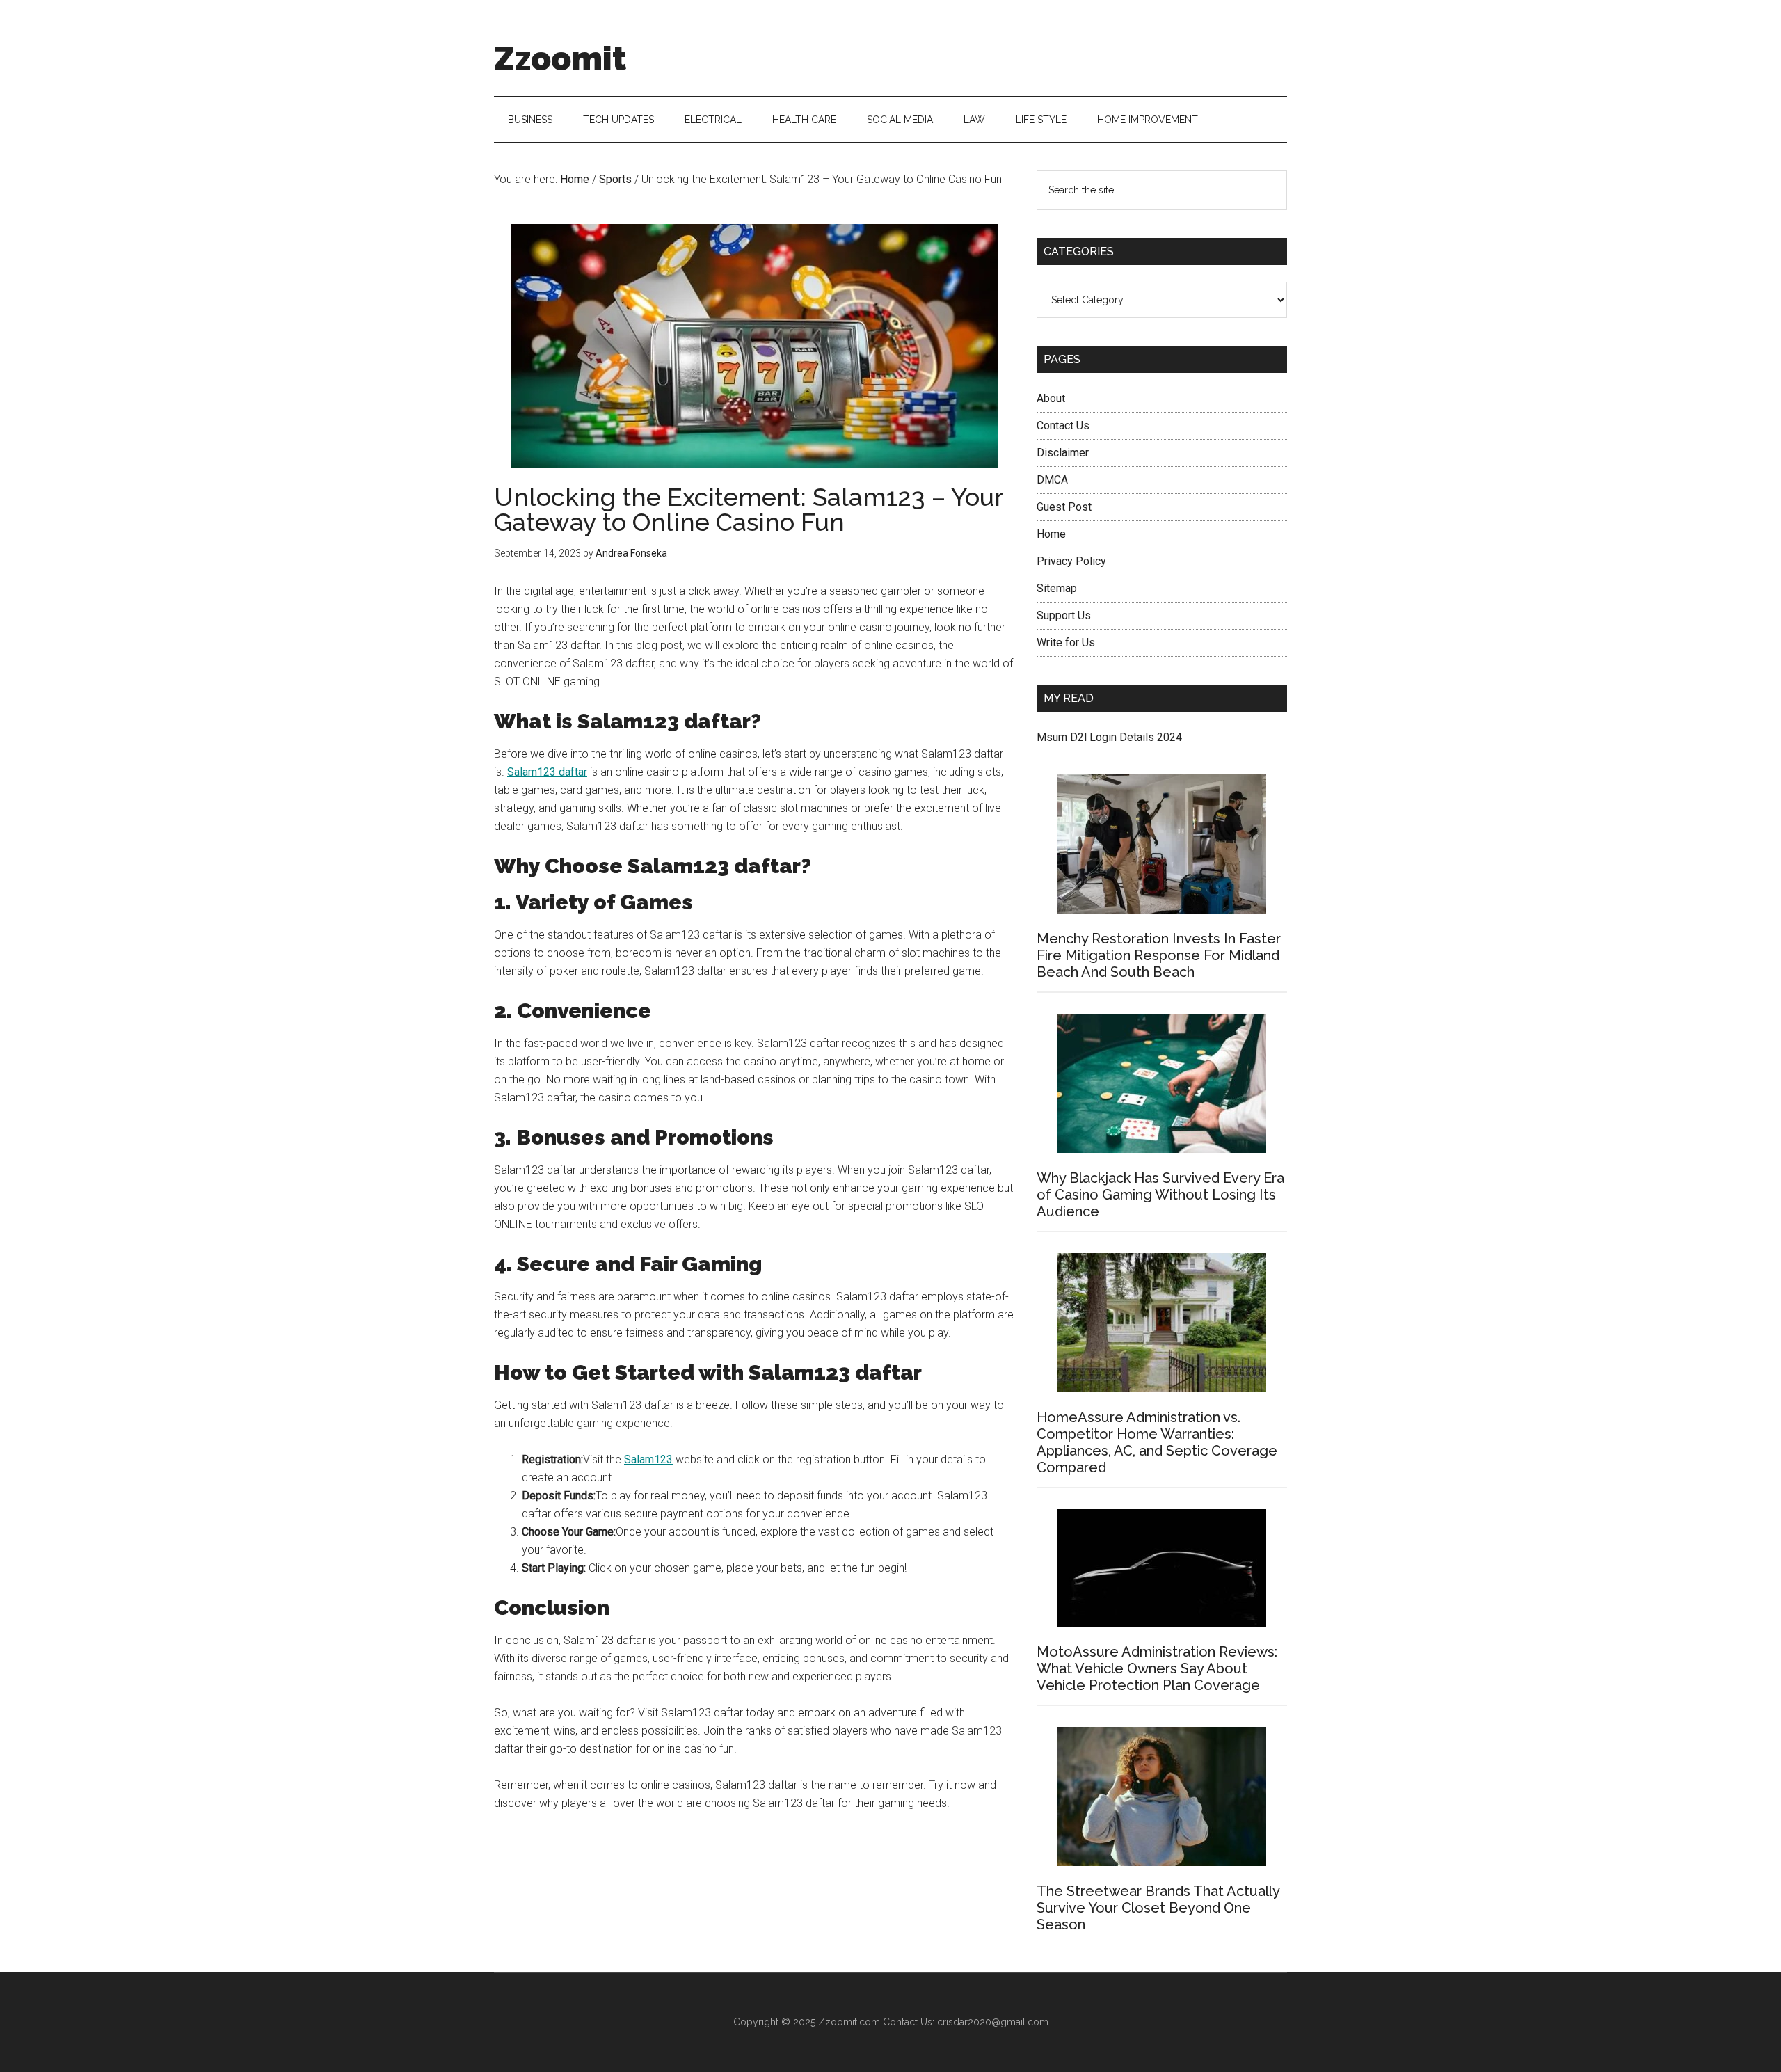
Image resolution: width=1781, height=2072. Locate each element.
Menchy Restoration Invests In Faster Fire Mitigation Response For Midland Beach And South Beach (1159, 955)
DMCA (1052, 480)
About (1051, 398)
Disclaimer (1063, 453)
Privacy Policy (1071, 561)
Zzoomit (560, 58)
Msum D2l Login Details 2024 (1109, 737)
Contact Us (1063, 425)
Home (1051, 534)
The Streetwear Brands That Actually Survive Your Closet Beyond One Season (1158, 1908)
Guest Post (1064, 507)
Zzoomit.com (849, 2022)
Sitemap (1057, 588)
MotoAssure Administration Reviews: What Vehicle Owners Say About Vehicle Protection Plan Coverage (1157, 1668)
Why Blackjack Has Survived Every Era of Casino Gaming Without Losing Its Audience (1160, 1195)
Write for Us (1066, 643)
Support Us (1064, 615)
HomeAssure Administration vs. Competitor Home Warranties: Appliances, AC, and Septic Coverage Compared (1157, 1442)
